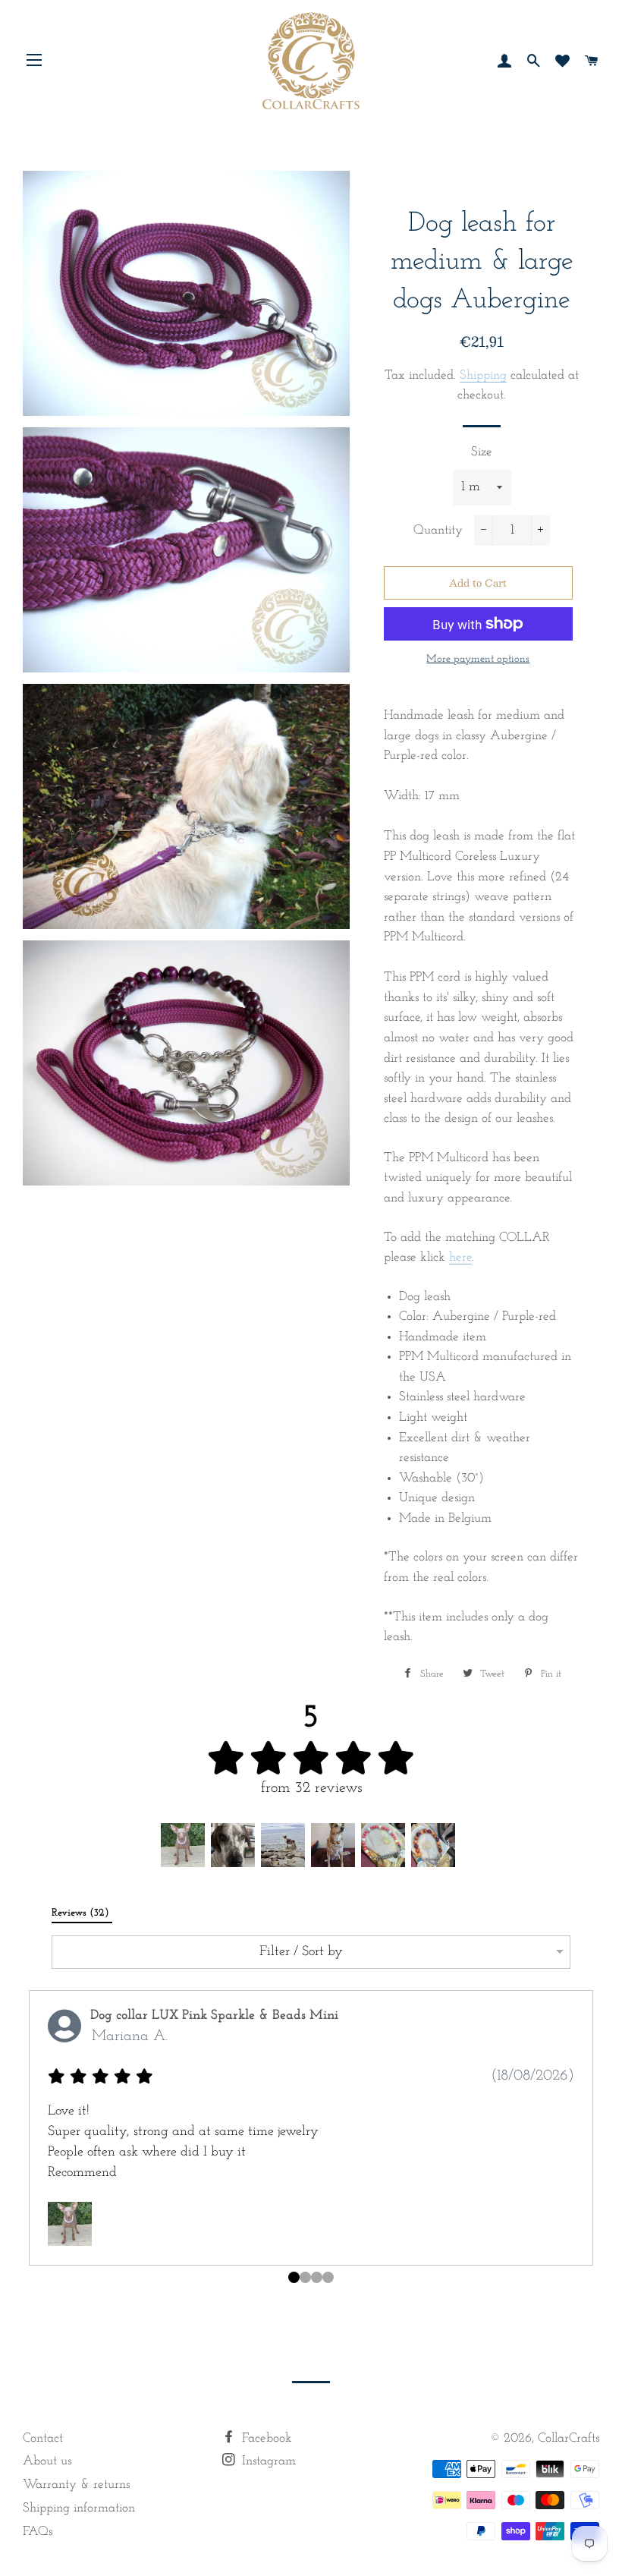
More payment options (478, 659)
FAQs (38, 2532)
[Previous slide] (35, 2142)
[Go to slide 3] (328, 2277)
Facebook (265, 2438)
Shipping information (79, 2508)
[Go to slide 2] (317, 2277)
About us (47, 2461)
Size (482, 452)
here (460, 1257)
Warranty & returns (76, 2485)
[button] (183, 1845)
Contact (43, 2438)
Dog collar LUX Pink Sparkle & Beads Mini (214, 2016)
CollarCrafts (569, 2438)
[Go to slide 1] (305, 2277)
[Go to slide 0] (294, 2277)
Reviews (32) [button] (82, 1913)
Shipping (483, 375)
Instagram (267, 2461)
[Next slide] (587, 2142)
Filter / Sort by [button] (301, 1952)
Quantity (438, 530)
